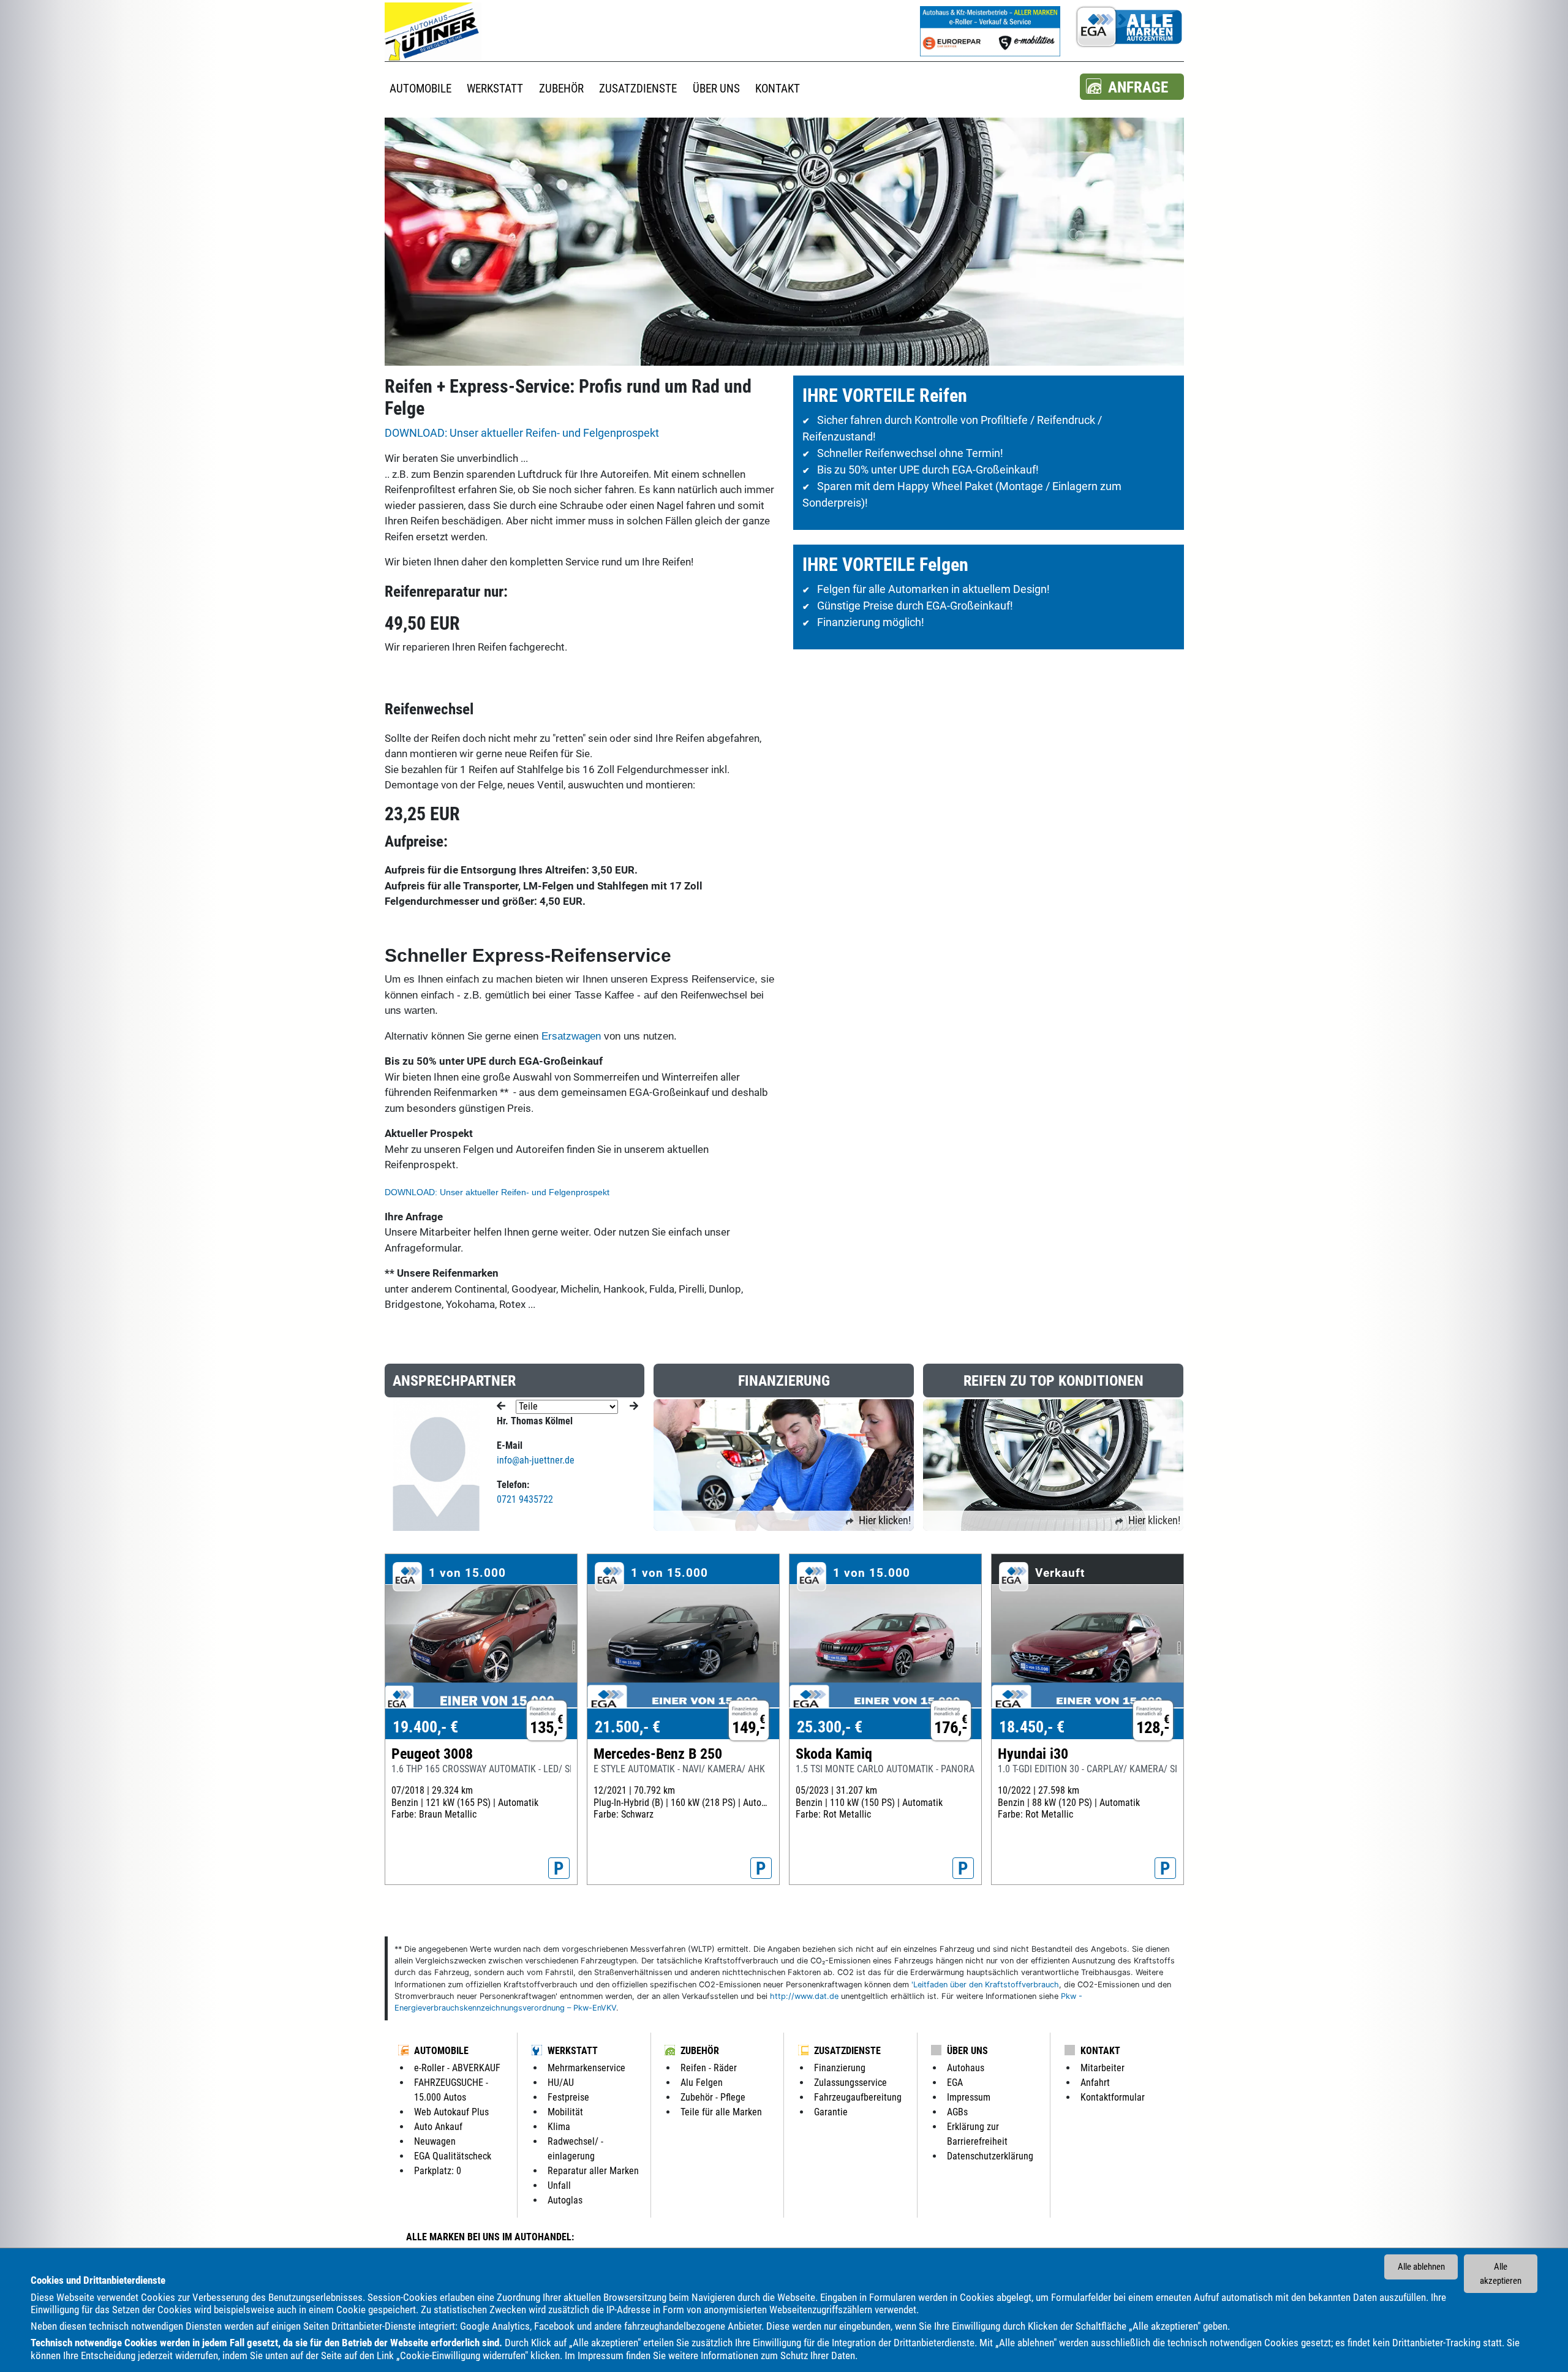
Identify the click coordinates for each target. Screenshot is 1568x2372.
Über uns (967, 2051)
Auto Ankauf (438, 2127)
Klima (559, 2127)
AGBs (957, 2112)
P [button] (559, 1868)
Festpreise (568, 2097)
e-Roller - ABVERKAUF (457, 2068)
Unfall (559, 2185)
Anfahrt (1095, 2083)
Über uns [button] (716, 89)
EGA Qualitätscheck (453, 2156)
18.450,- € (1032, 1727)
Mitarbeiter (1102, 2068)
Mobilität (565, 2112)
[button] (1132, 87)
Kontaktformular (1113, 2097)
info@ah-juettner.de (536, 1460)
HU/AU (561, 2083)
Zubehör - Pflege (713, 2097)
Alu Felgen (702, 2083)
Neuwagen (435, 2141)
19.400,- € (425, 1727)
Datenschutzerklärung (990, 2156)
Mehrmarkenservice (586, 2068)
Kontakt (1100, 2051)
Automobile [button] (420, 89)
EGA (955, 2083)
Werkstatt (573, 2051)
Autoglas (565, 2200)
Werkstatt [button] (495, 89)
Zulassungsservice (850, 2083)
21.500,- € (628, 1727)
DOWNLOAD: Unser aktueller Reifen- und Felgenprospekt (522, 433)
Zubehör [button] (561, 89)
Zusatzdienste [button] (638, 89)
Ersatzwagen (571, 1036)
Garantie (831, 2112)
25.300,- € (830, 1727)
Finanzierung (840, 2068)
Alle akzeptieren (1501, 2274)
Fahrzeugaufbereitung (858, 2097)
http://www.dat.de (804, 1996)
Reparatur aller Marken (593, 2171)
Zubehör (700, 2051)
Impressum (601, 2355)
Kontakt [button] (778, 89)
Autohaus (966, 2068)
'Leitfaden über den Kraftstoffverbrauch (985, 1985)
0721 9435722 (525, 1499)
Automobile (441, 2051)
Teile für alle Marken (721, 2112)
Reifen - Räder (709, 2068)
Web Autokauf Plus (451, 2112)
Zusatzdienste (847, 2051)
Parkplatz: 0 (438, 2171)
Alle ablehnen (1421, 2267)
